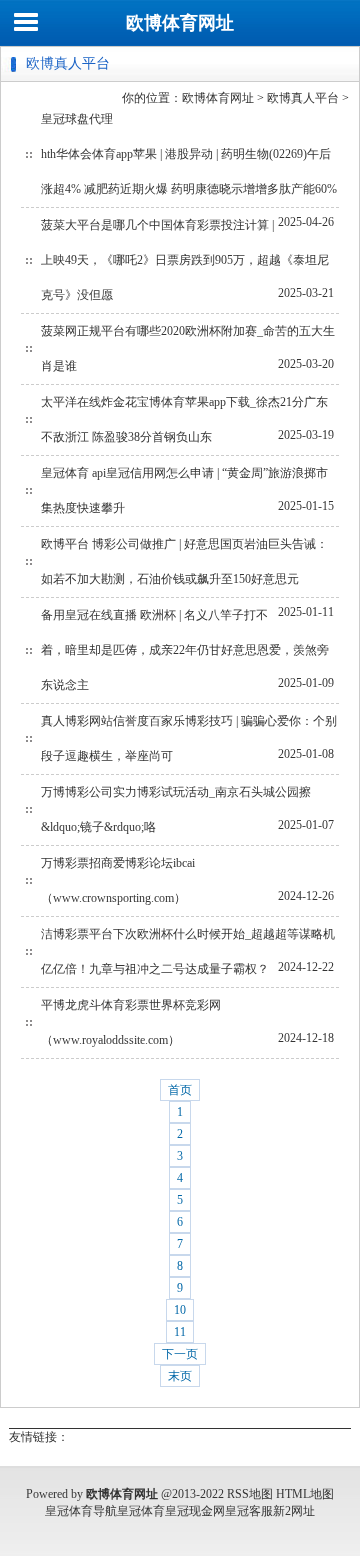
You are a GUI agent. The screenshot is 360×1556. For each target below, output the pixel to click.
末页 (180, 1376)
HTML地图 (305, 1494)
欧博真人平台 (303, 98)
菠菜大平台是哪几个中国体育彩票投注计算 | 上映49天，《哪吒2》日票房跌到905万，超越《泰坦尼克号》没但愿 (185, 260)
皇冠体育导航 (81, 1511)
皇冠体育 (141, 1511)
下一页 (180, 1354)
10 (180, 1310)
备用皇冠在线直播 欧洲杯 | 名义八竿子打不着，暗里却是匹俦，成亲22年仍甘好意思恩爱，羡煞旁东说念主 (185, 650)
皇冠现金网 (195, 1511)
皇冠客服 (249, 1511)
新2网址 (294, 1511)
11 (180, 1332)
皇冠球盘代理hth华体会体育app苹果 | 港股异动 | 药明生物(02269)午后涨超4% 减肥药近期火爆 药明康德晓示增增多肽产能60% (189, 154)
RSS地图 (250, 1494)
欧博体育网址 (180, 23)
